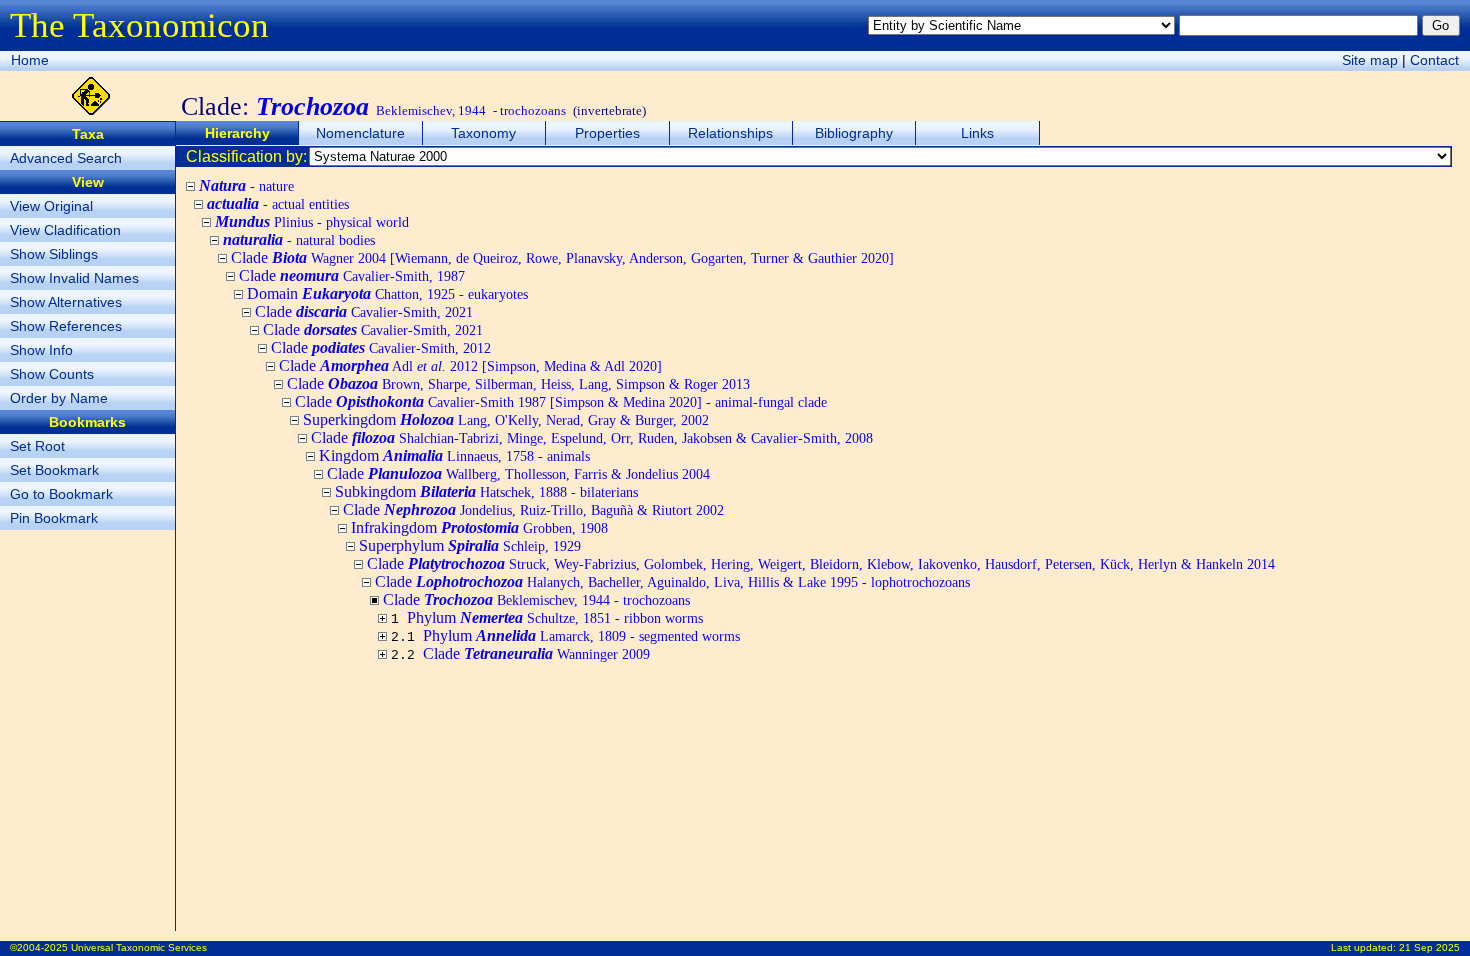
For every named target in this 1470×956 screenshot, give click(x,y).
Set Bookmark (54, 470)
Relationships (730, 133)
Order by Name (59, 398)
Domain (387, 293)
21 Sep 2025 (1429, 947)
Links (977, 133)
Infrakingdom (479, 527)
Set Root (37, 446)
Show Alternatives (66, 302)
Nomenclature (360, 133)
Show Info (41, 350)
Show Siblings (54, 254)
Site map (1370, 60)
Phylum (555, 617)
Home (30, 60)
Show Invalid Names (74, 278)
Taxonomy (483, 133)
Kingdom (454, 455)
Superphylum (470, 545)
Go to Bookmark (61, 494)
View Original (51, 206)
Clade (562, 257)
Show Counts (52, 374)
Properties (607, 133)
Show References (66, 326)
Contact (1434, 60)
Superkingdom (506, 419)
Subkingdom (486, 491)
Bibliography (854, 133)
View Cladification (65, 230)
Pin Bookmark (54, 518)
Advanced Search (66, 158)
